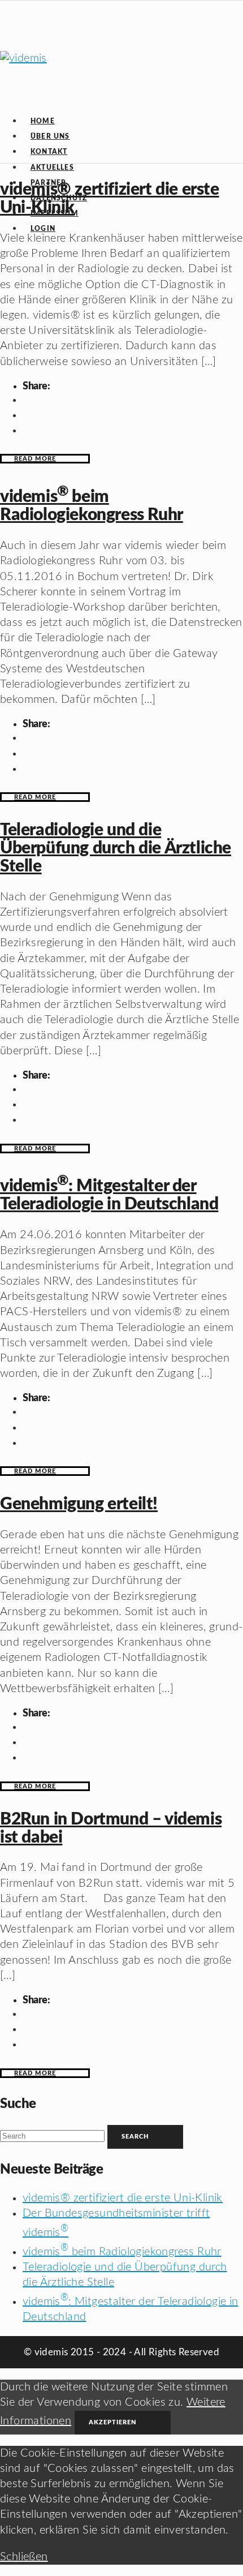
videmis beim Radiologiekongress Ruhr (92, 506)
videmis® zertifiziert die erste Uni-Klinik (123, 2198)
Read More (35, 459)
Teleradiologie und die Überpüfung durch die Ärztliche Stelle (116, 848)
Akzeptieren (113, 2422)
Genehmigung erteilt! (79, 1504)
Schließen (24, 2557)
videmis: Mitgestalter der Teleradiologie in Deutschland (109, 1195)
